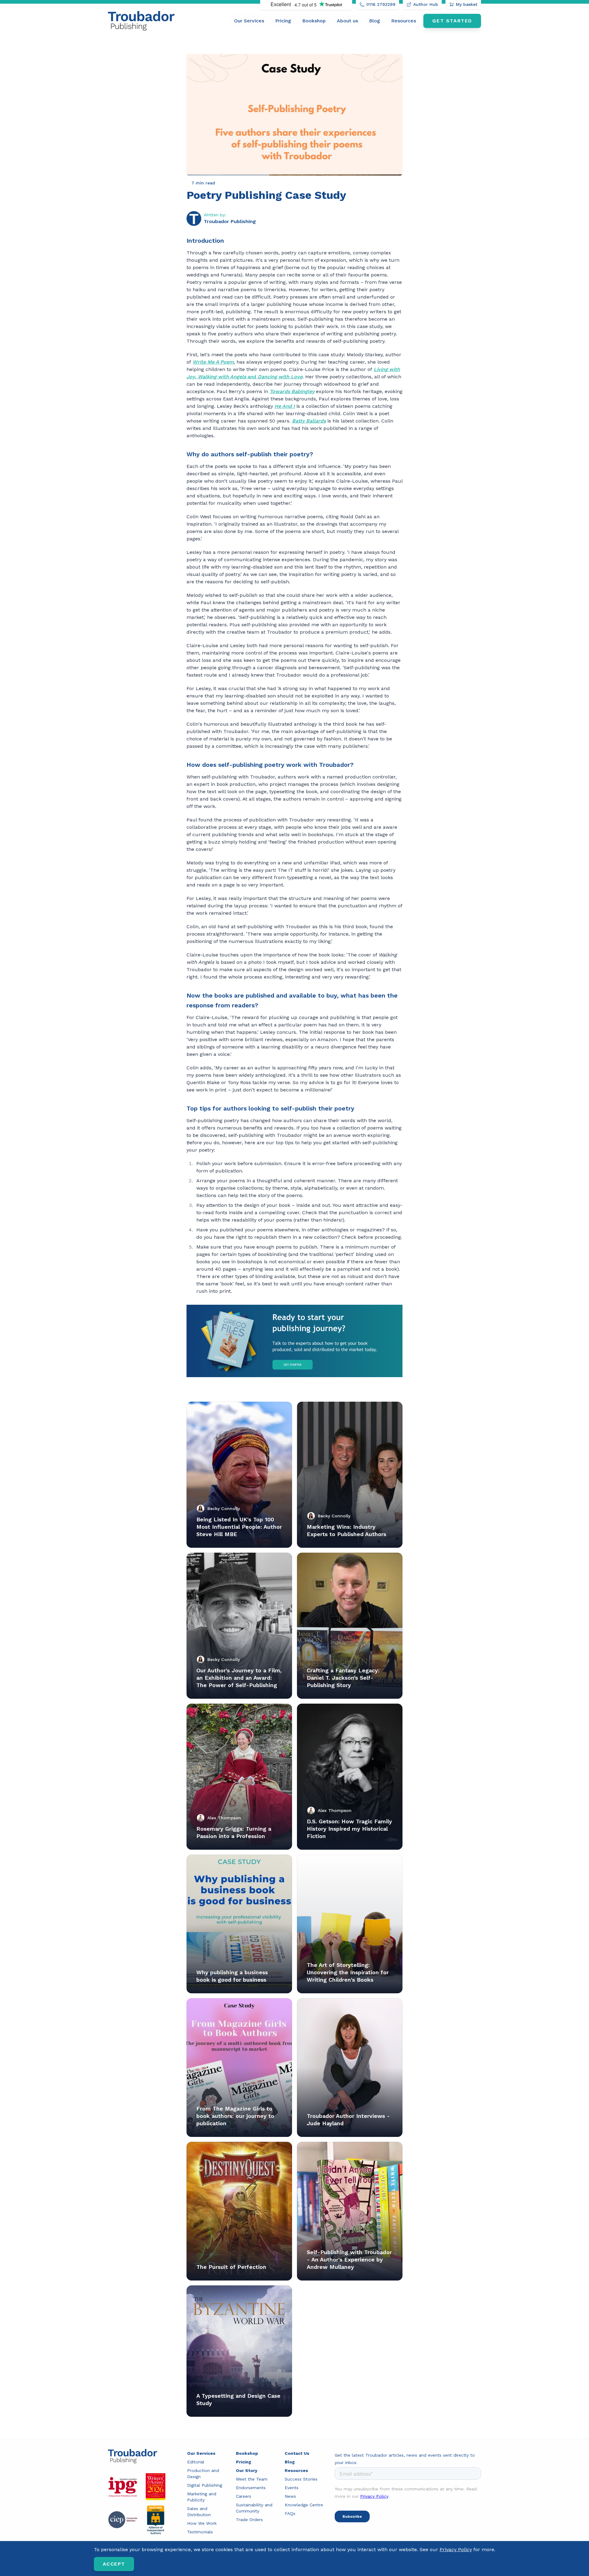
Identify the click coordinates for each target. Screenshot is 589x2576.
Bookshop (314, 21)
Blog (375, 21)
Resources (404, 21)
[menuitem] (249, 21)
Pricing (283, 21)
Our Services (249, 21)
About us (347, 21)
